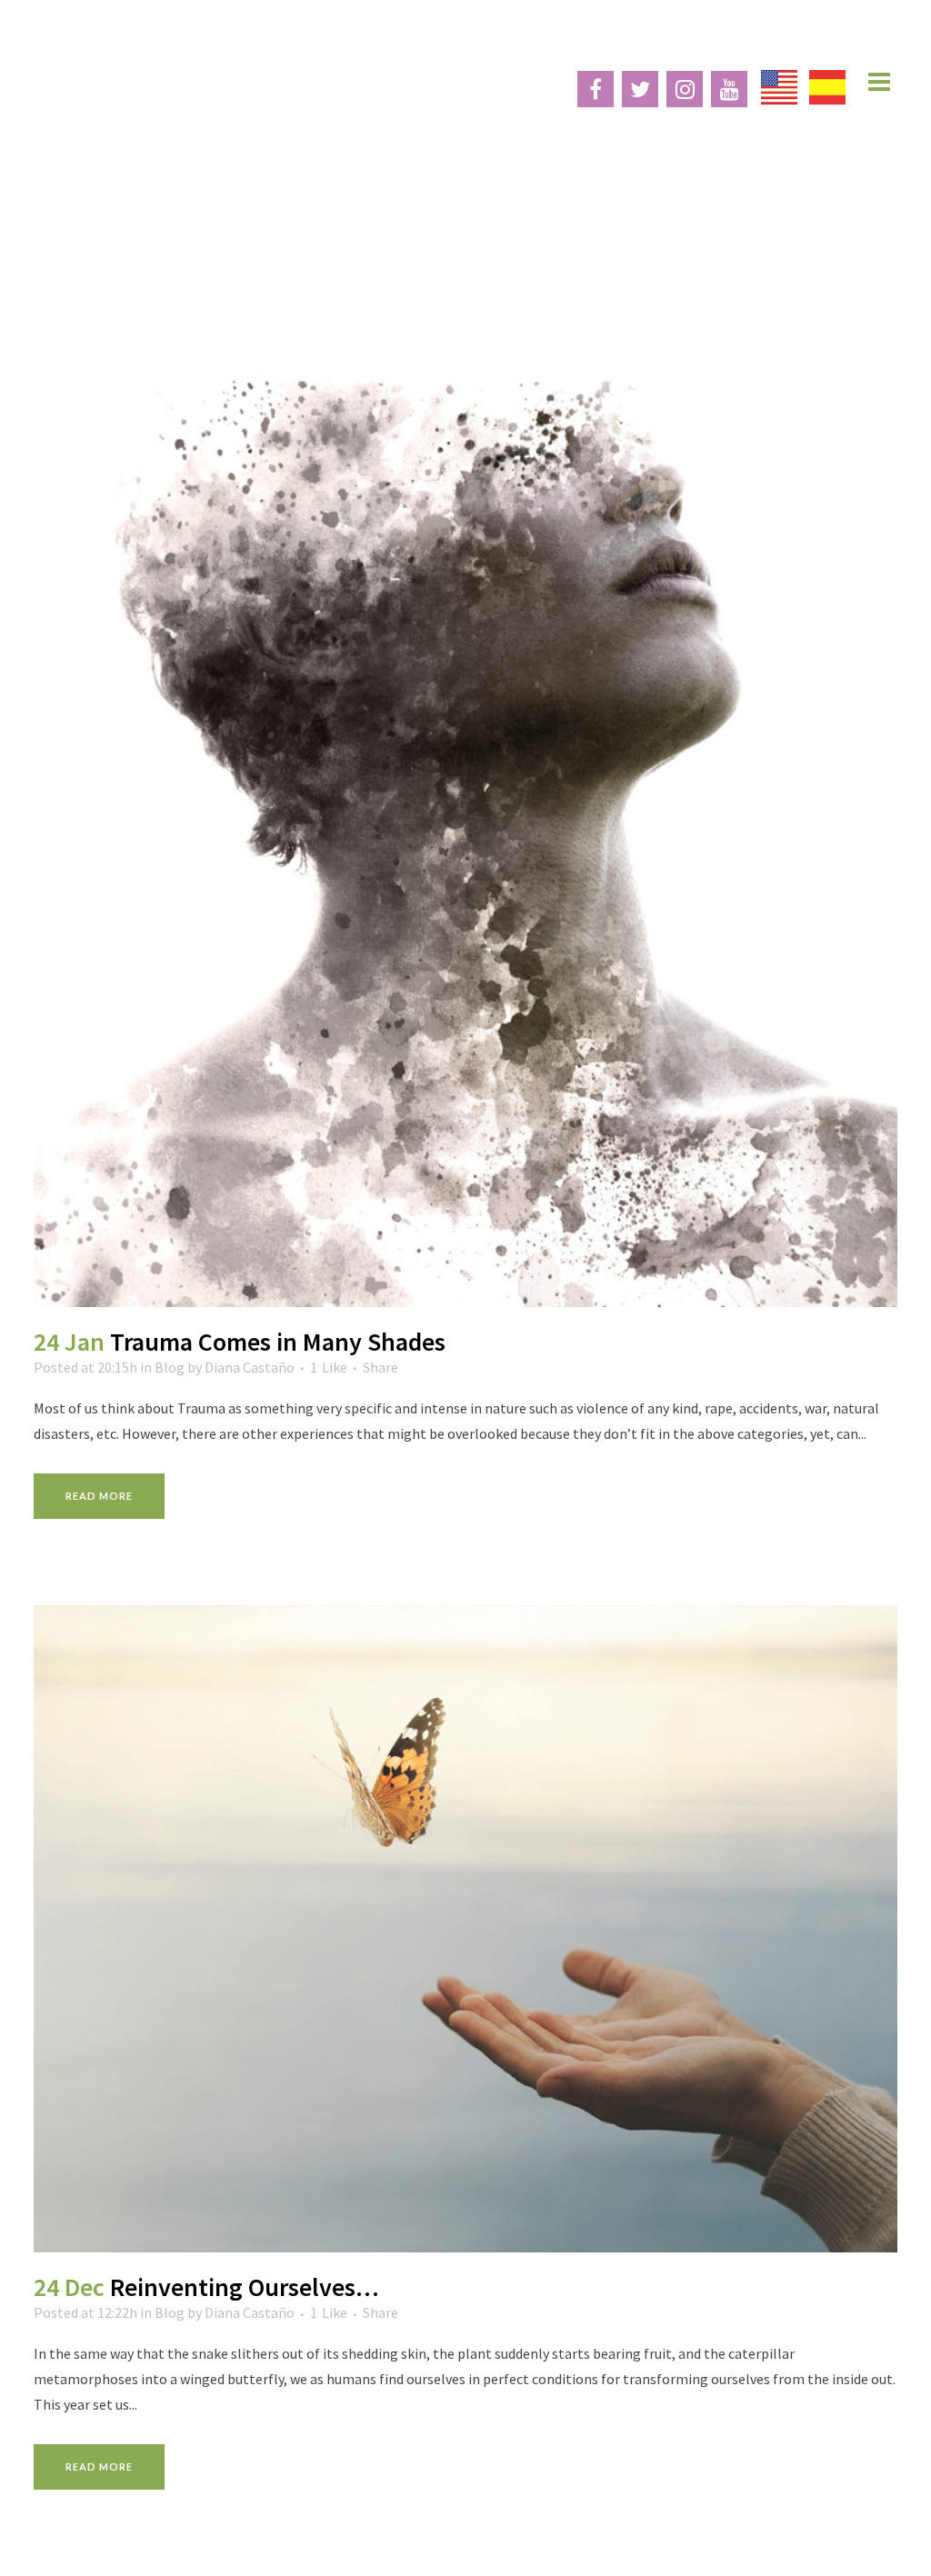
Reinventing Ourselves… (245, 2287)
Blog (170, 1367)
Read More (99, 1496)
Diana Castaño (250, 1367)
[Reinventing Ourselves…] (465, 1929)
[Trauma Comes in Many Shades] (465, 767)
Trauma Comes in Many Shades (278, 1342)
